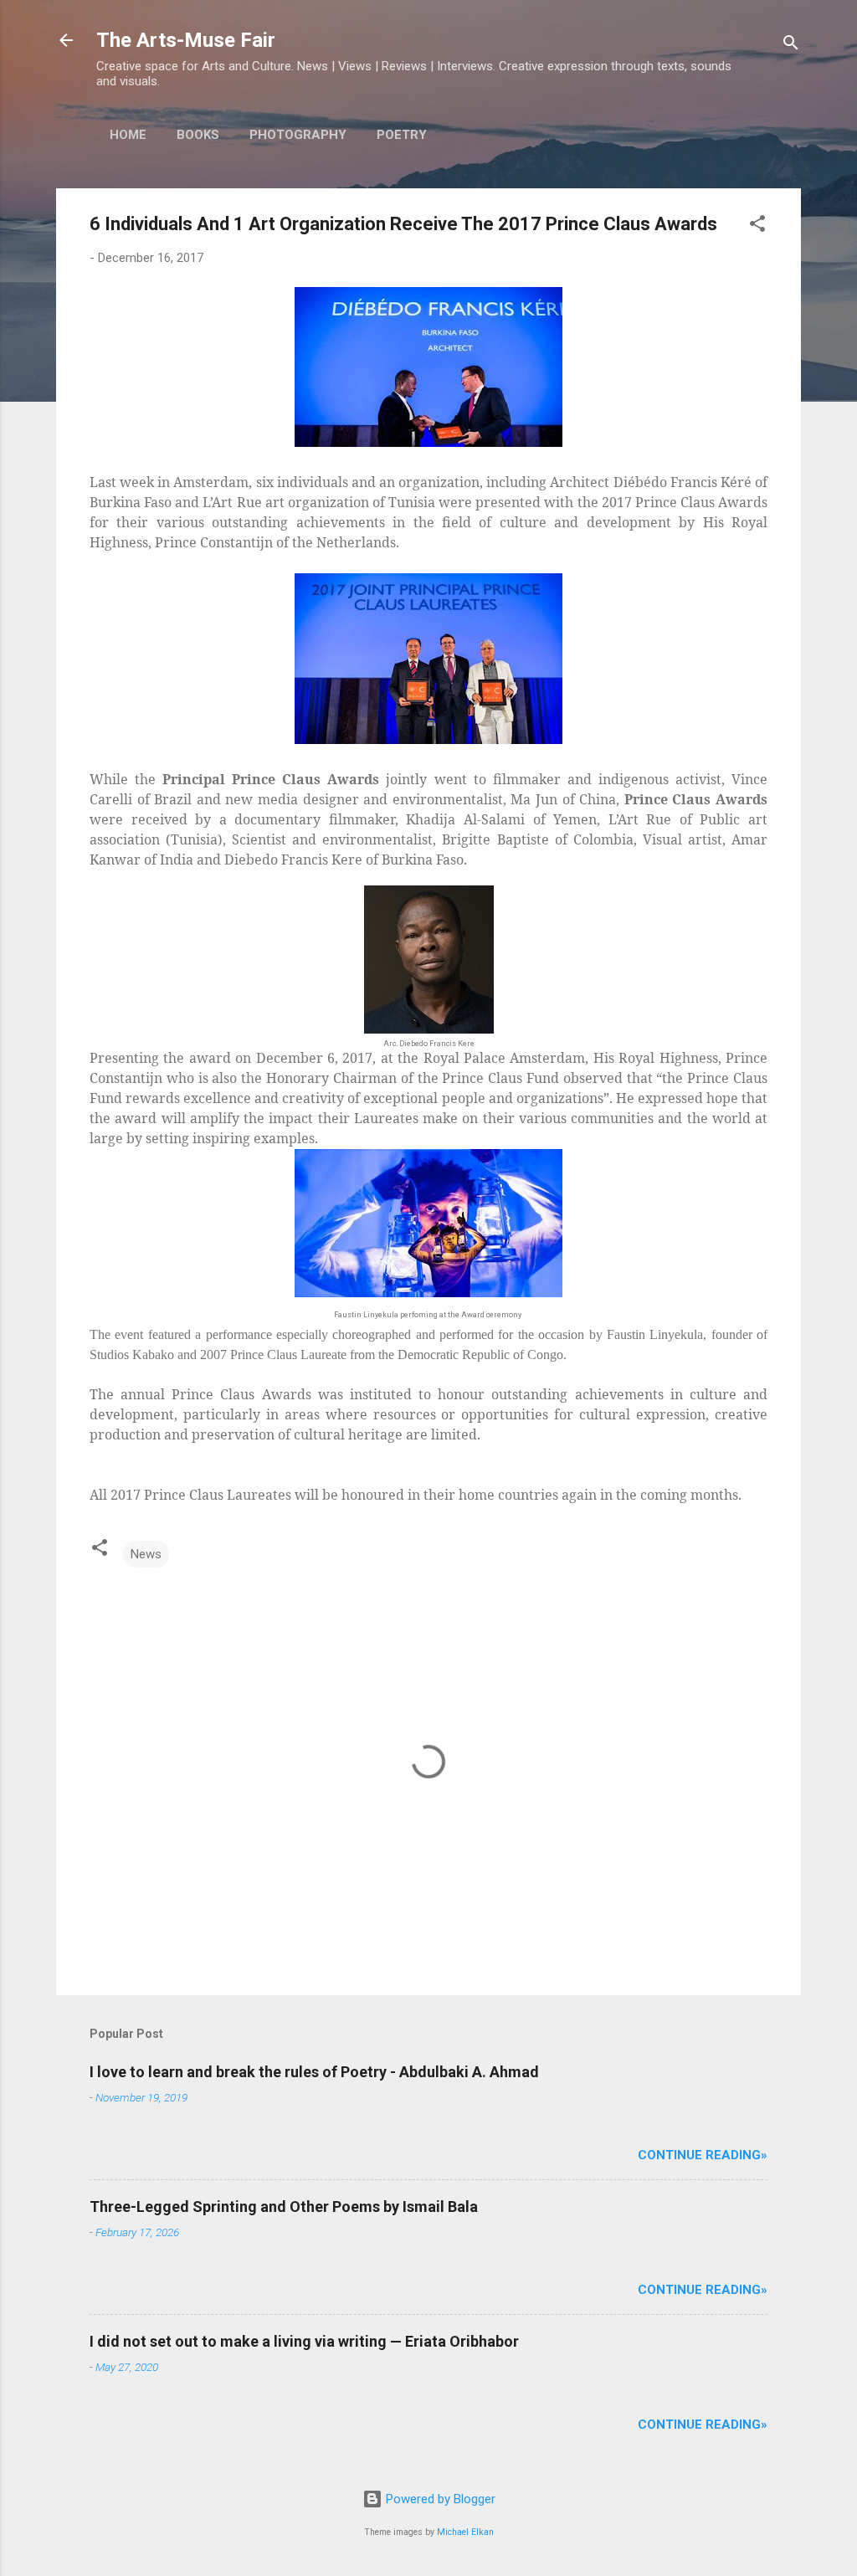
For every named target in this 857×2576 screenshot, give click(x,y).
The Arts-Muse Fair (186, 40)
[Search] (791, 46)
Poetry (402, 135)
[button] (757, 226)
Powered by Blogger (439, 2499)
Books (198, 135)
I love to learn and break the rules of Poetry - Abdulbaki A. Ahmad (314, 2072)
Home (128, 135)
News (146, 1554)
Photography (298, 135)
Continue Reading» (703, 2155)
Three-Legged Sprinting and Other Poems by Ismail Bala (284, 2207)
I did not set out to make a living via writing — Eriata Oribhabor (304, 2341)
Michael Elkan (465, 2532)
